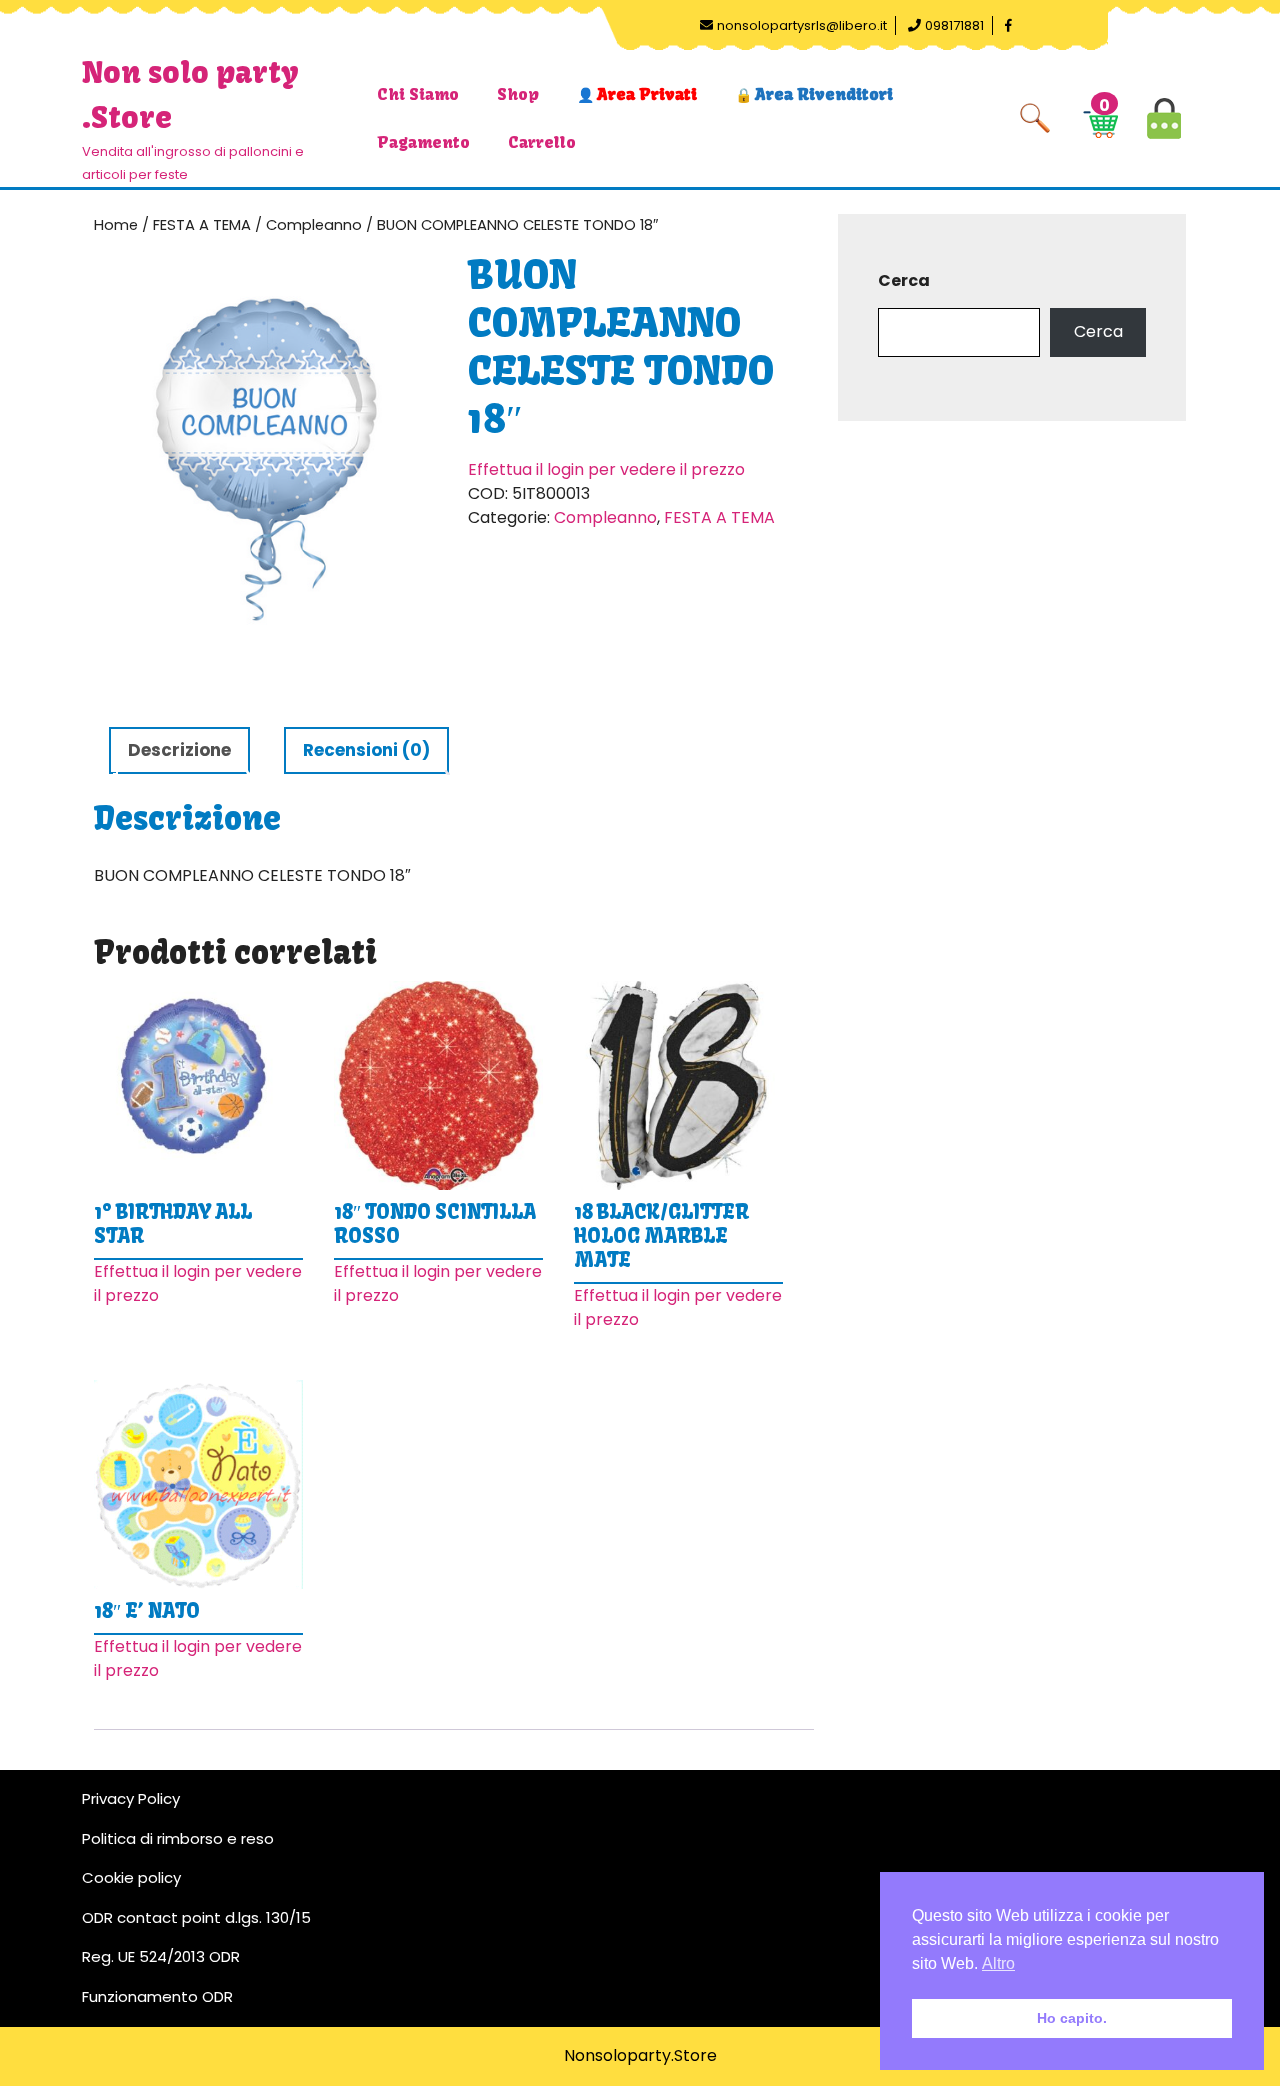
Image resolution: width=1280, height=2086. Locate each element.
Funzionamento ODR (157, 1996)
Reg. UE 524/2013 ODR (161, 1956)
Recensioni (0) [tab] (366, 750)
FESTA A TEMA (202, 225)
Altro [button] (998, 1963)
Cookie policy (131, 1877)
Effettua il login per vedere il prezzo (606, 469)
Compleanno (314, 225)
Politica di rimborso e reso (178, 1838)
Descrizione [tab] (179, 750)
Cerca (904, 280)
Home (116, 225)
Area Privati (647, 94)
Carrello (542, 142)
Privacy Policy (131, 1798)
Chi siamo (418, 94)
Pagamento (423, 142)
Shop (518, 94)
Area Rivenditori (824, 94)
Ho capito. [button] (1072, 2018)
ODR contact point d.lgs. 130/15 (196, 1917)
